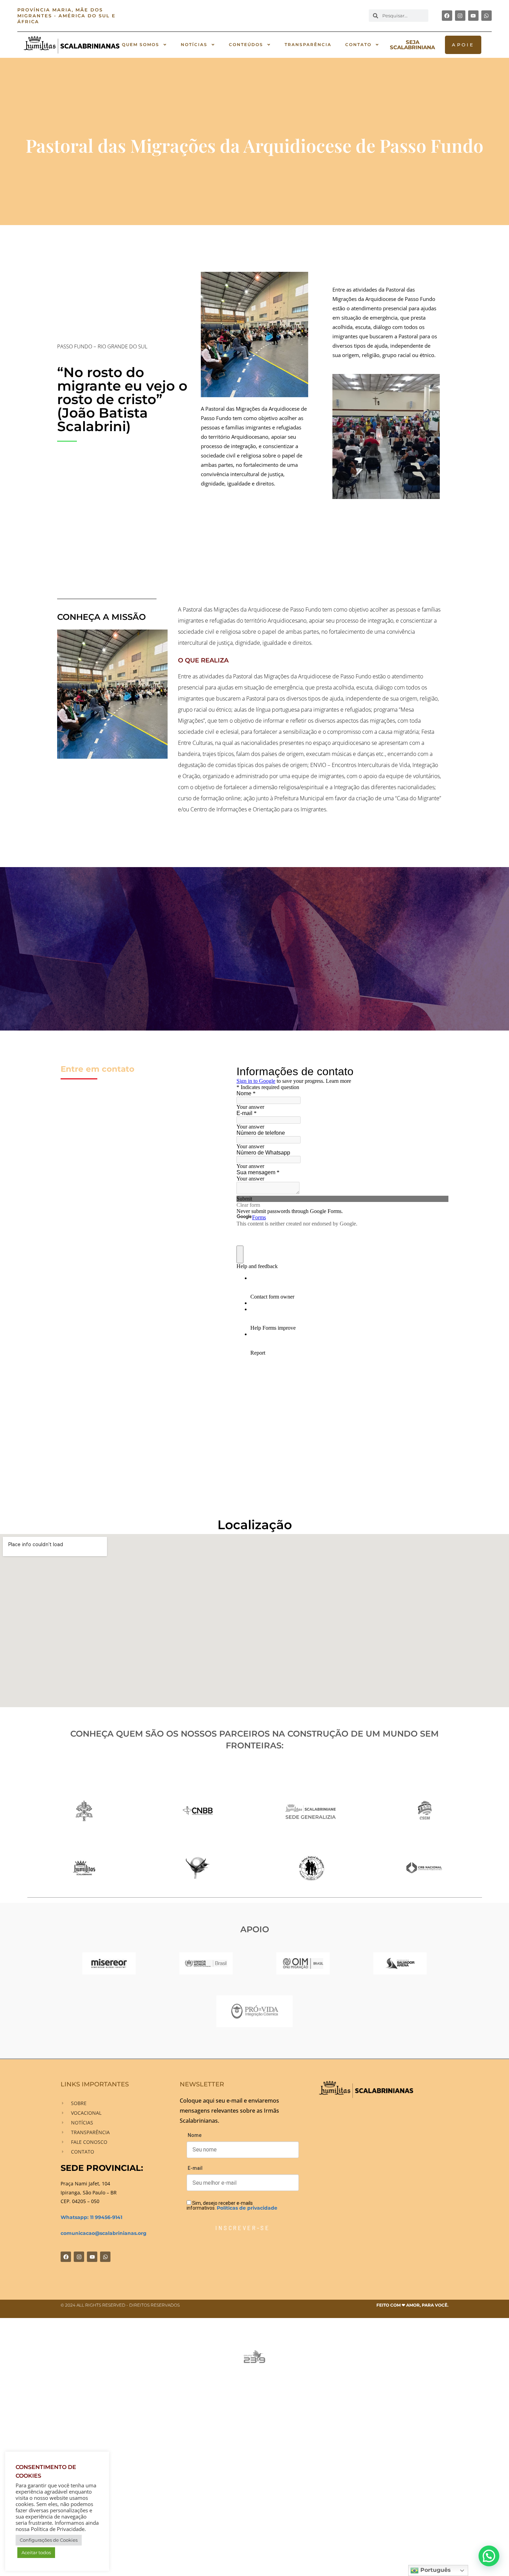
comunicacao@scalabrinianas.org (104, 2233)
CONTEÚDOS (246, 44)
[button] (489, 2556)
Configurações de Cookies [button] (49, 2540)
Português (435, 2570)
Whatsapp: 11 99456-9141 (91, 2217)
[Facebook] (447, 16)
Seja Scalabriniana (412, 45)
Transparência (308, 44)
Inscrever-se (243, 2228)
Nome (195, 2135)
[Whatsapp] (486, 16)
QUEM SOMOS (141, 44)
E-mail (195, 2168)
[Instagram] (460, 16)
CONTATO (358, 44)
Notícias (194, 44)
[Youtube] (473, 16)
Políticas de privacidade (247, 2208)
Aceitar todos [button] (36, 2552)
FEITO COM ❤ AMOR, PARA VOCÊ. (412, 2305)
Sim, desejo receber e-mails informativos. (232, 2205)
